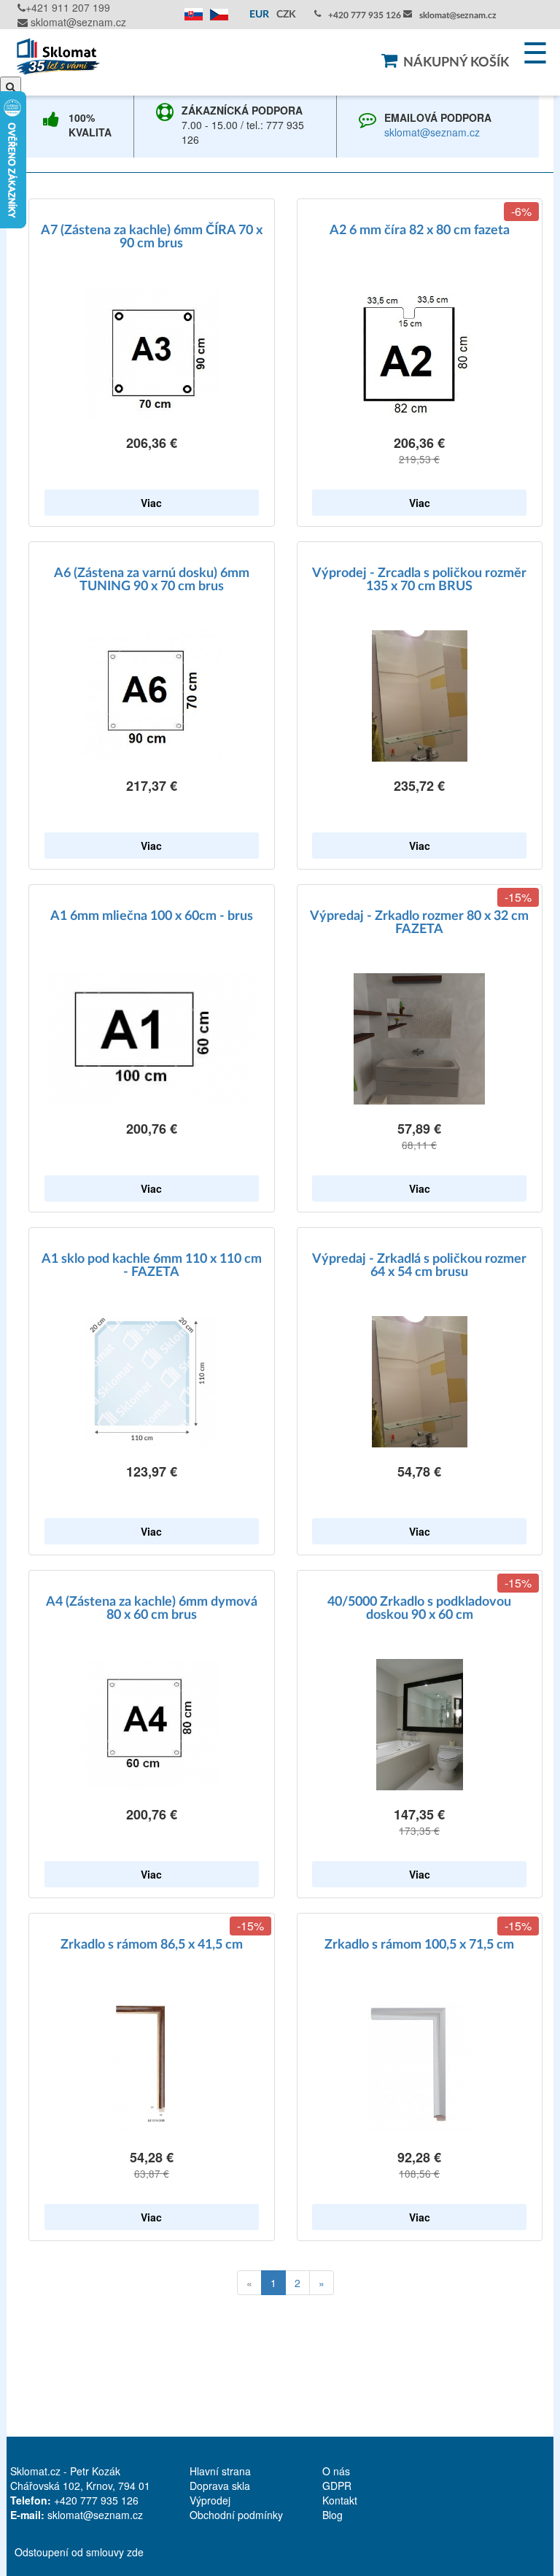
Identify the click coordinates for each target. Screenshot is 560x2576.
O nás (336, 2471)
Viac (151, 503)
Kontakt (340, 2500)
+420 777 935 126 (365, 15)
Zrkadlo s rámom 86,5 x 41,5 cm (152, 1945)
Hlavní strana (220, 2471)
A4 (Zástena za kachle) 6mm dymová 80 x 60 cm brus (152, 1609)
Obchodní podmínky (236, 2515)
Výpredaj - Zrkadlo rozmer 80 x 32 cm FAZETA (419, 923)
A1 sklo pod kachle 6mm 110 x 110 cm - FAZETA (152, 1266)
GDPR (337, 2486)
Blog (332, 2515)
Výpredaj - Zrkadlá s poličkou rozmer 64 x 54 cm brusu (419, 1266)
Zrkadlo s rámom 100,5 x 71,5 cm (419, 1945)
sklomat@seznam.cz (77, 22)
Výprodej (210, 2500)
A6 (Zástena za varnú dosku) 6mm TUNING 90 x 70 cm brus (152, 580)
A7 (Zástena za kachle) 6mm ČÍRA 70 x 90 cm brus (152, 237)
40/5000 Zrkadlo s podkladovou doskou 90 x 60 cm (419, 1609)
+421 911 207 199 (68, 7)
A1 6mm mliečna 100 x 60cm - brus (152, 916)
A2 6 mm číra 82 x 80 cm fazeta (420, 231)
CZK (286, 15)
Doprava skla (220, 2486)
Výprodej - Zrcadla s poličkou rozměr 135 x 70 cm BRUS (419, 580)
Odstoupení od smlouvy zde (79, 2552)
